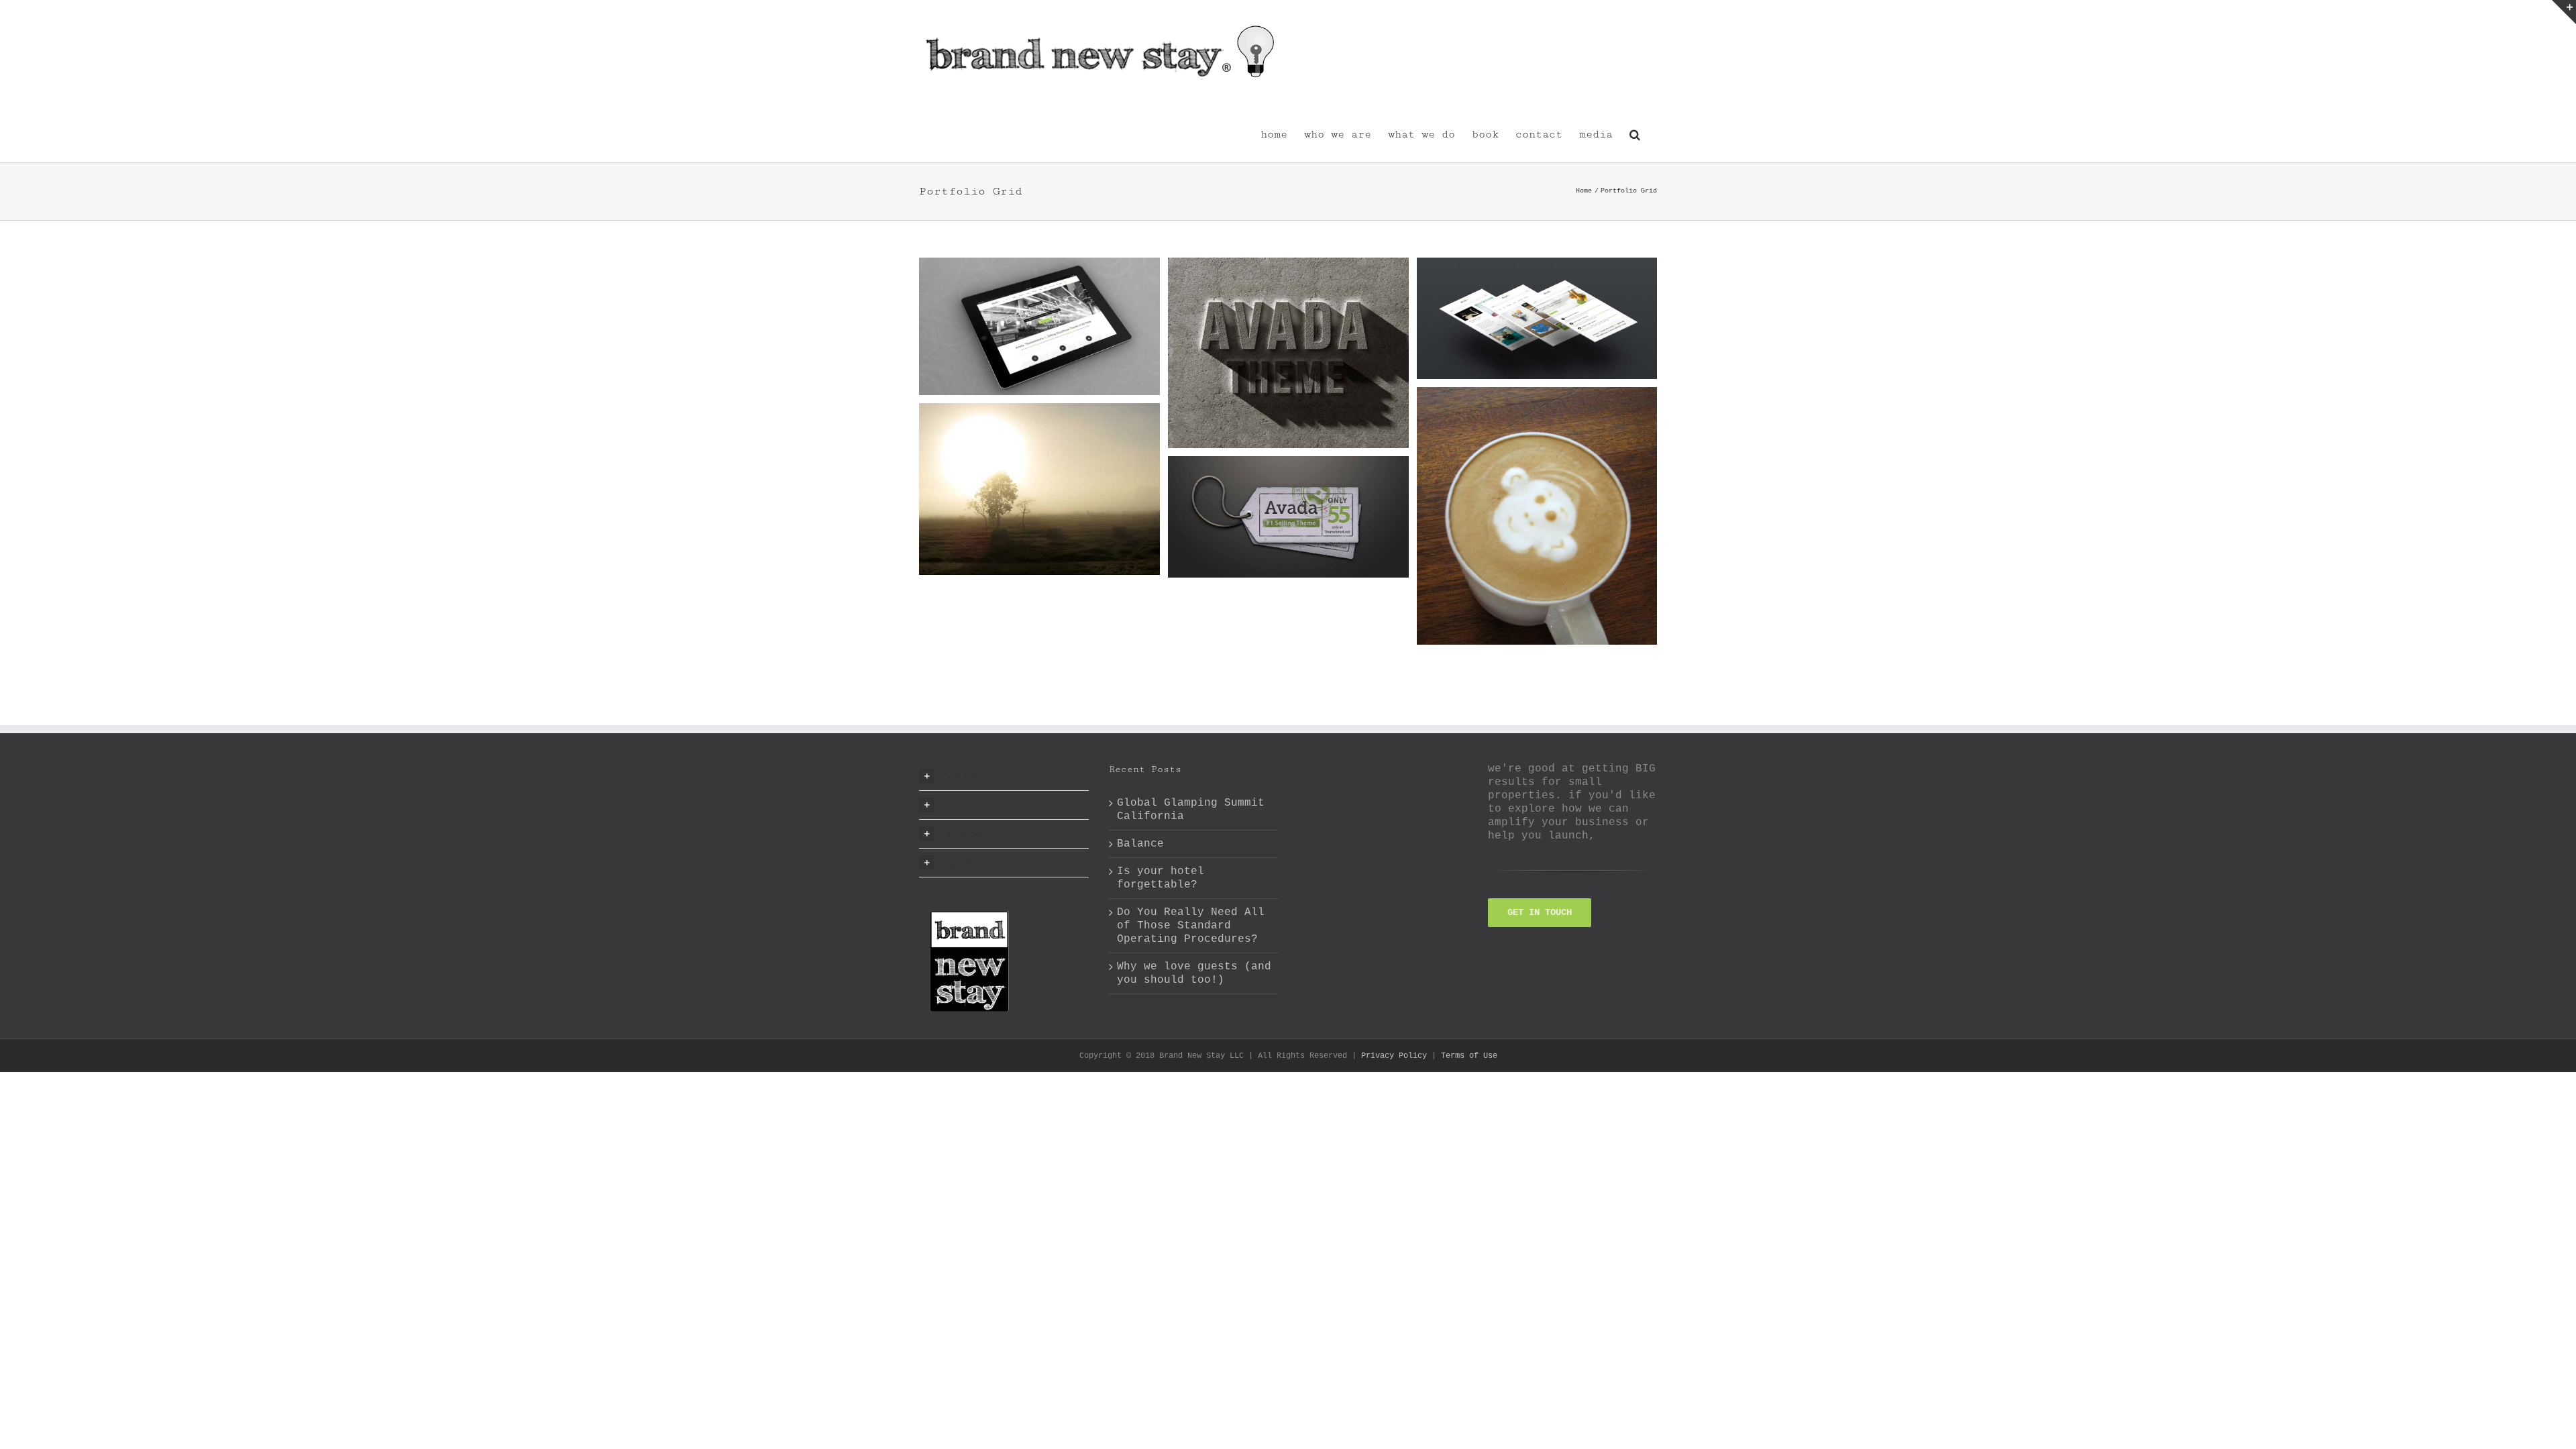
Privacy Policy (1394, 1056)
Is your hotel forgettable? (1161, 878)
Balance (1140, 844)
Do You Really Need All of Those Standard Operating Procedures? (1191, 926)
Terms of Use (1469, 1056)
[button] (1635, 133)
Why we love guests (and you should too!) (1194, 973)
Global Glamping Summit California (1191, 810)
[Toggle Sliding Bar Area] (2564, 12)
